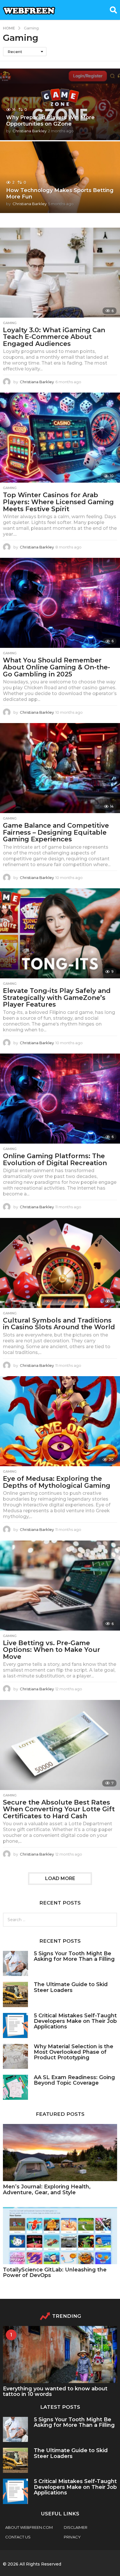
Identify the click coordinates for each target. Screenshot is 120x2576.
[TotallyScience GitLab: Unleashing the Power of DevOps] (60, 2236)
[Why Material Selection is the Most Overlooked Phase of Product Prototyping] (15, 2056)
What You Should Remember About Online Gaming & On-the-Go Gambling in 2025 (57, 667)
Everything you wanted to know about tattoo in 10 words (55, 2391)
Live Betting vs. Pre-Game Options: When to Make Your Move (52, 1650)
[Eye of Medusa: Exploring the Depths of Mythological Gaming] (60, 1421)
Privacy (72, 2537)
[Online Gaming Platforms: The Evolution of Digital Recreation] (60, 1099)
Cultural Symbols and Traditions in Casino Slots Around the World (59, 1324)
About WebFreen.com (29, 2527)
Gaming (10, 323)
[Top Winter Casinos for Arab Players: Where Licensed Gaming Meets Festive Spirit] (60, 438)
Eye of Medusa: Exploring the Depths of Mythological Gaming (57, 1482)
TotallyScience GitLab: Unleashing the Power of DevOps (55, 2272)
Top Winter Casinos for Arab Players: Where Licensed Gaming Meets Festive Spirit (58, 502)
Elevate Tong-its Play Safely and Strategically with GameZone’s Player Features (57, 998)
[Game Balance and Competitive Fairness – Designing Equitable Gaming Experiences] (60, 768)
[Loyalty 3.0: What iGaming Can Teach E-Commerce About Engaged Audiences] (60, 273)
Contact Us (18, 2537)
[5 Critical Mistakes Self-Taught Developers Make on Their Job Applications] (15, 2025)
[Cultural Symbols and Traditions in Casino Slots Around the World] (60, 1263)
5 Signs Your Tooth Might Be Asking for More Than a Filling (74, 1956)
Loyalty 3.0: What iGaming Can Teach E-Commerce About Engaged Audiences (54, 337)
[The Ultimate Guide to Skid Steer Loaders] (15, 1994)
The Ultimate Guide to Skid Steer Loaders (71, 1987)
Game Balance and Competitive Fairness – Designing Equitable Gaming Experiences (56, 832)
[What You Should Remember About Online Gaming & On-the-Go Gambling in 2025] (60, 603)
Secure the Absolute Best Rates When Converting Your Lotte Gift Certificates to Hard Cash (59, 1809)
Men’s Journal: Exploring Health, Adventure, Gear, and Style (47, 2189)
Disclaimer (76, 2527)
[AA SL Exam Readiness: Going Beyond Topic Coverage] (15, 2087)
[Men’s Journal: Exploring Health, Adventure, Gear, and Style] (60, 2153)
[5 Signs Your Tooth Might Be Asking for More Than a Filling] (15, 1963)
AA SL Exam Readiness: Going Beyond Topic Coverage (74, 2080)
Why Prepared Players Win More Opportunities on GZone (50, 121)
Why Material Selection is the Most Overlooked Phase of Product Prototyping (74, 2052)
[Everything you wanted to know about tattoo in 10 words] (60, 2355)
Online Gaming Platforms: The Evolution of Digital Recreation (55, 1159)
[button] (113, 10)
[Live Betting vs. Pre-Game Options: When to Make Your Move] (60, 1586)
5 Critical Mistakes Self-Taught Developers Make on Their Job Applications (75, 2021)
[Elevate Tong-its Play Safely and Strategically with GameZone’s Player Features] (60, 933)
